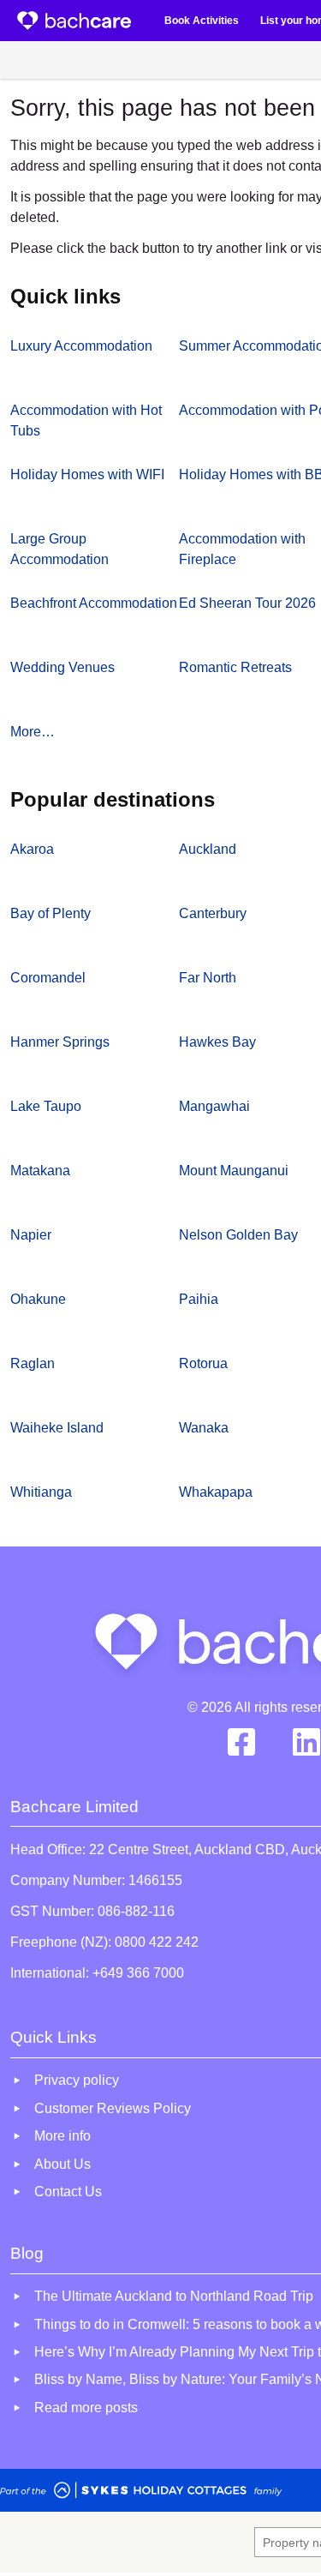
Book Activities (202, 21)
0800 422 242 (157, 1942)
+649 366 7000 (138, 1973)
